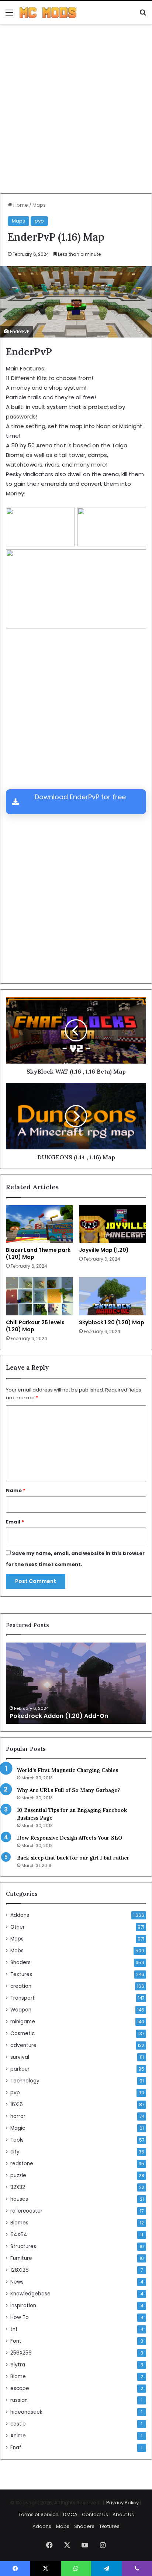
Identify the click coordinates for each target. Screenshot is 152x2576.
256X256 (21, 2353)
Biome (18, 2377)
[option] (76, 1683)
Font (16, 2341)
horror (18, 2116)
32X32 (18, 2187)
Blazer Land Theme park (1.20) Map (38, 1253)
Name (16, 1490)
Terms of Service (39, 2514)
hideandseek (26, 2412)
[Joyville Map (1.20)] (113, 1224)
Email (15, 1522)
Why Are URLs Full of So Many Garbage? (68, 1790)
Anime (18, 2436)
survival (20, 2057)
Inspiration (23, 2306)
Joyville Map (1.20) (104, 1250)
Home (20, 205)
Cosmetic (23, 2033)
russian (19, 2400)
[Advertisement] (76, 112)
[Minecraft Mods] (48, 13)
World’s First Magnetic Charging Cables (68, 1770)
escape (20, 2388)
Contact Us (95, 2514)
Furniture (21, 2258)
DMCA (70, 2514)
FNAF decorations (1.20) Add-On (59, 1716)
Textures (21, 1974)
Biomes (19, 2223)
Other (18, 1927)
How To (20, 2317)
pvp (39, 221)
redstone (22, 2164)
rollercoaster (26, 2211)
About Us (123, 2514)
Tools (17, 2140)
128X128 (20, 2270)
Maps (39, 205)
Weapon (21, 2010)
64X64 (19, 2235)
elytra (18, 2365)
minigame (23, 2022)
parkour (20, 2069)
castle (18, 2424)
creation (21, 1986)
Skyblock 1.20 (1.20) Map (112, 1322)
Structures (23, 2246)
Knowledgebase (30, 2294)
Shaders (20, 1962)
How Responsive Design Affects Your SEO (70, 1838)
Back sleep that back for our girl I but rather (73, 1858)
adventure (23, 2045)
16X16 (17, 2104)
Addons (20, 1915)
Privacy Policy (122, 2503)
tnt (14, 2329)
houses (19, 2199)
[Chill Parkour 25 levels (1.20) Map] (39, 1296)
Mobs (17, 1951)
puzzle (18, 2175)
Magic (18, 2128)
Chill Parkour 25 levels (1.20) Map (35, 1326)
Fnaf (16, 2448)
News (17, 2282)
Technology (25, 2081)
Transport (23, 1998)
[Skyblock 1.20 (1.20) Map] (113, 1296)
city (15, 2152)
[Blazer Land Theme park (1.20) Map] (39, 1224)
